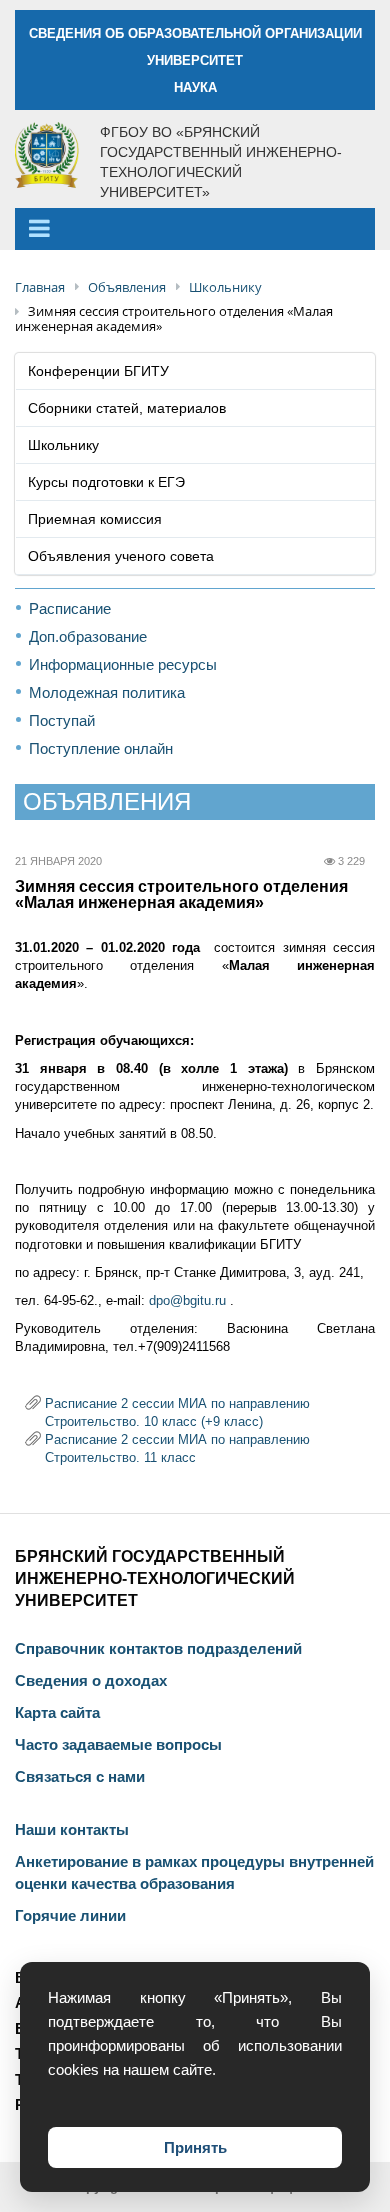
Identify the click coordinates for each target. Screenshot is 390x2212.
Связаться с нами (80, 1777)
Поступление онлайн (101, 748)
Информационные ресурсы (123, 664)
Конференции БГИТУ (98, 371)
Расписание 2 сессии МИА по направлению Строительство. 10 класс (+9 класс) (177, 1404)
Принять (195, 2147)
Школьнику (63, 445)
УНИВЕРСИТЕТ (195, 60)
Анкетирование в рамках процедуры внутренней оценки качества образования (194, 1873)
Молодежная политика (107, 692)
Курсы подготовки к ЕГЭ (106, 482)
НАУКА (195, 87)
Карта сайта (57, 1713)
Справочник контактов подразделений (158, 1649)
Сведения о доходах (91, 1681)
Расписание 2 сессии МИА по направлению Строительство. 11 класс (177, 1440)
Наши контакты (72, 1830)
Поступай (62, 720)
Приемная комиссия (95, 519)
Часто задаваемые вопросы (118, 1745)
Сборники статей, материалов (127, 408)
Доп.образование (88, 636)
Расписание (70, 608)
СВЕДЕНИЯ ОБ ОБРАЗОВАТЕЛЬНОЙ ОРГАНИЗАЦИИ (195, 33)
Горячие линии (70, 1916)
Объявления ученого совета (121, 556)
